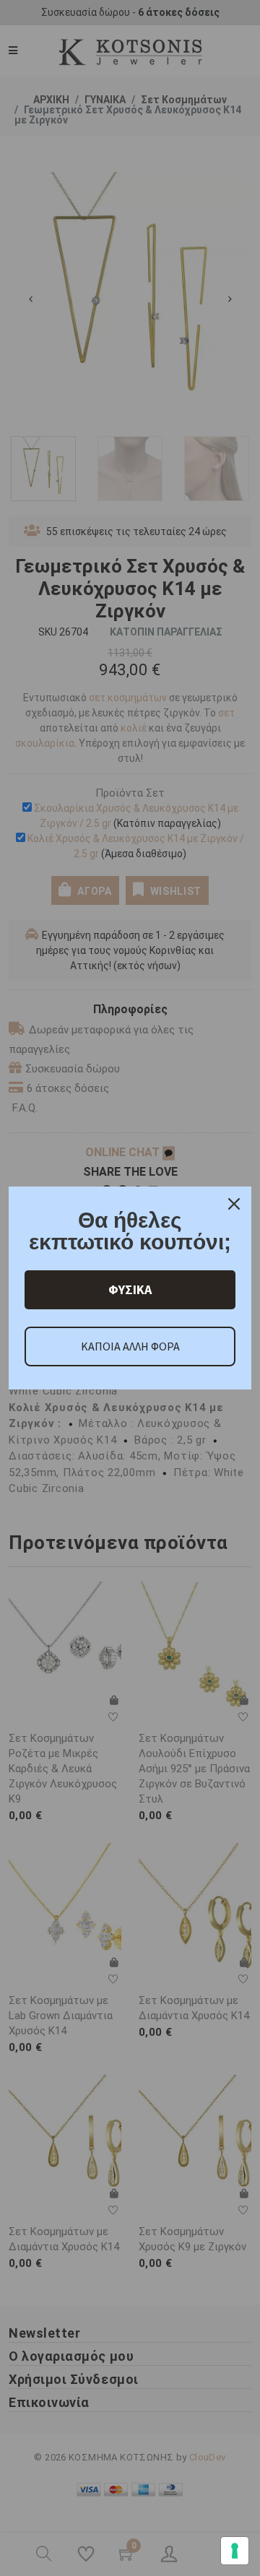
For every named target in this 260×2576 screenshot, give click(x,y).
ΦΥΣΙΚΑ (130, 1289)
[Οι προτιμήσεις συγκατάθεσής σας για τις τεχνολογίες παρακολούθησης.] (235, 2551)
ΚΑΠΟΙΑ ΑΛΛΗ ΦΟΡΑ (130, 1346)
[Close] (234, 1204)
